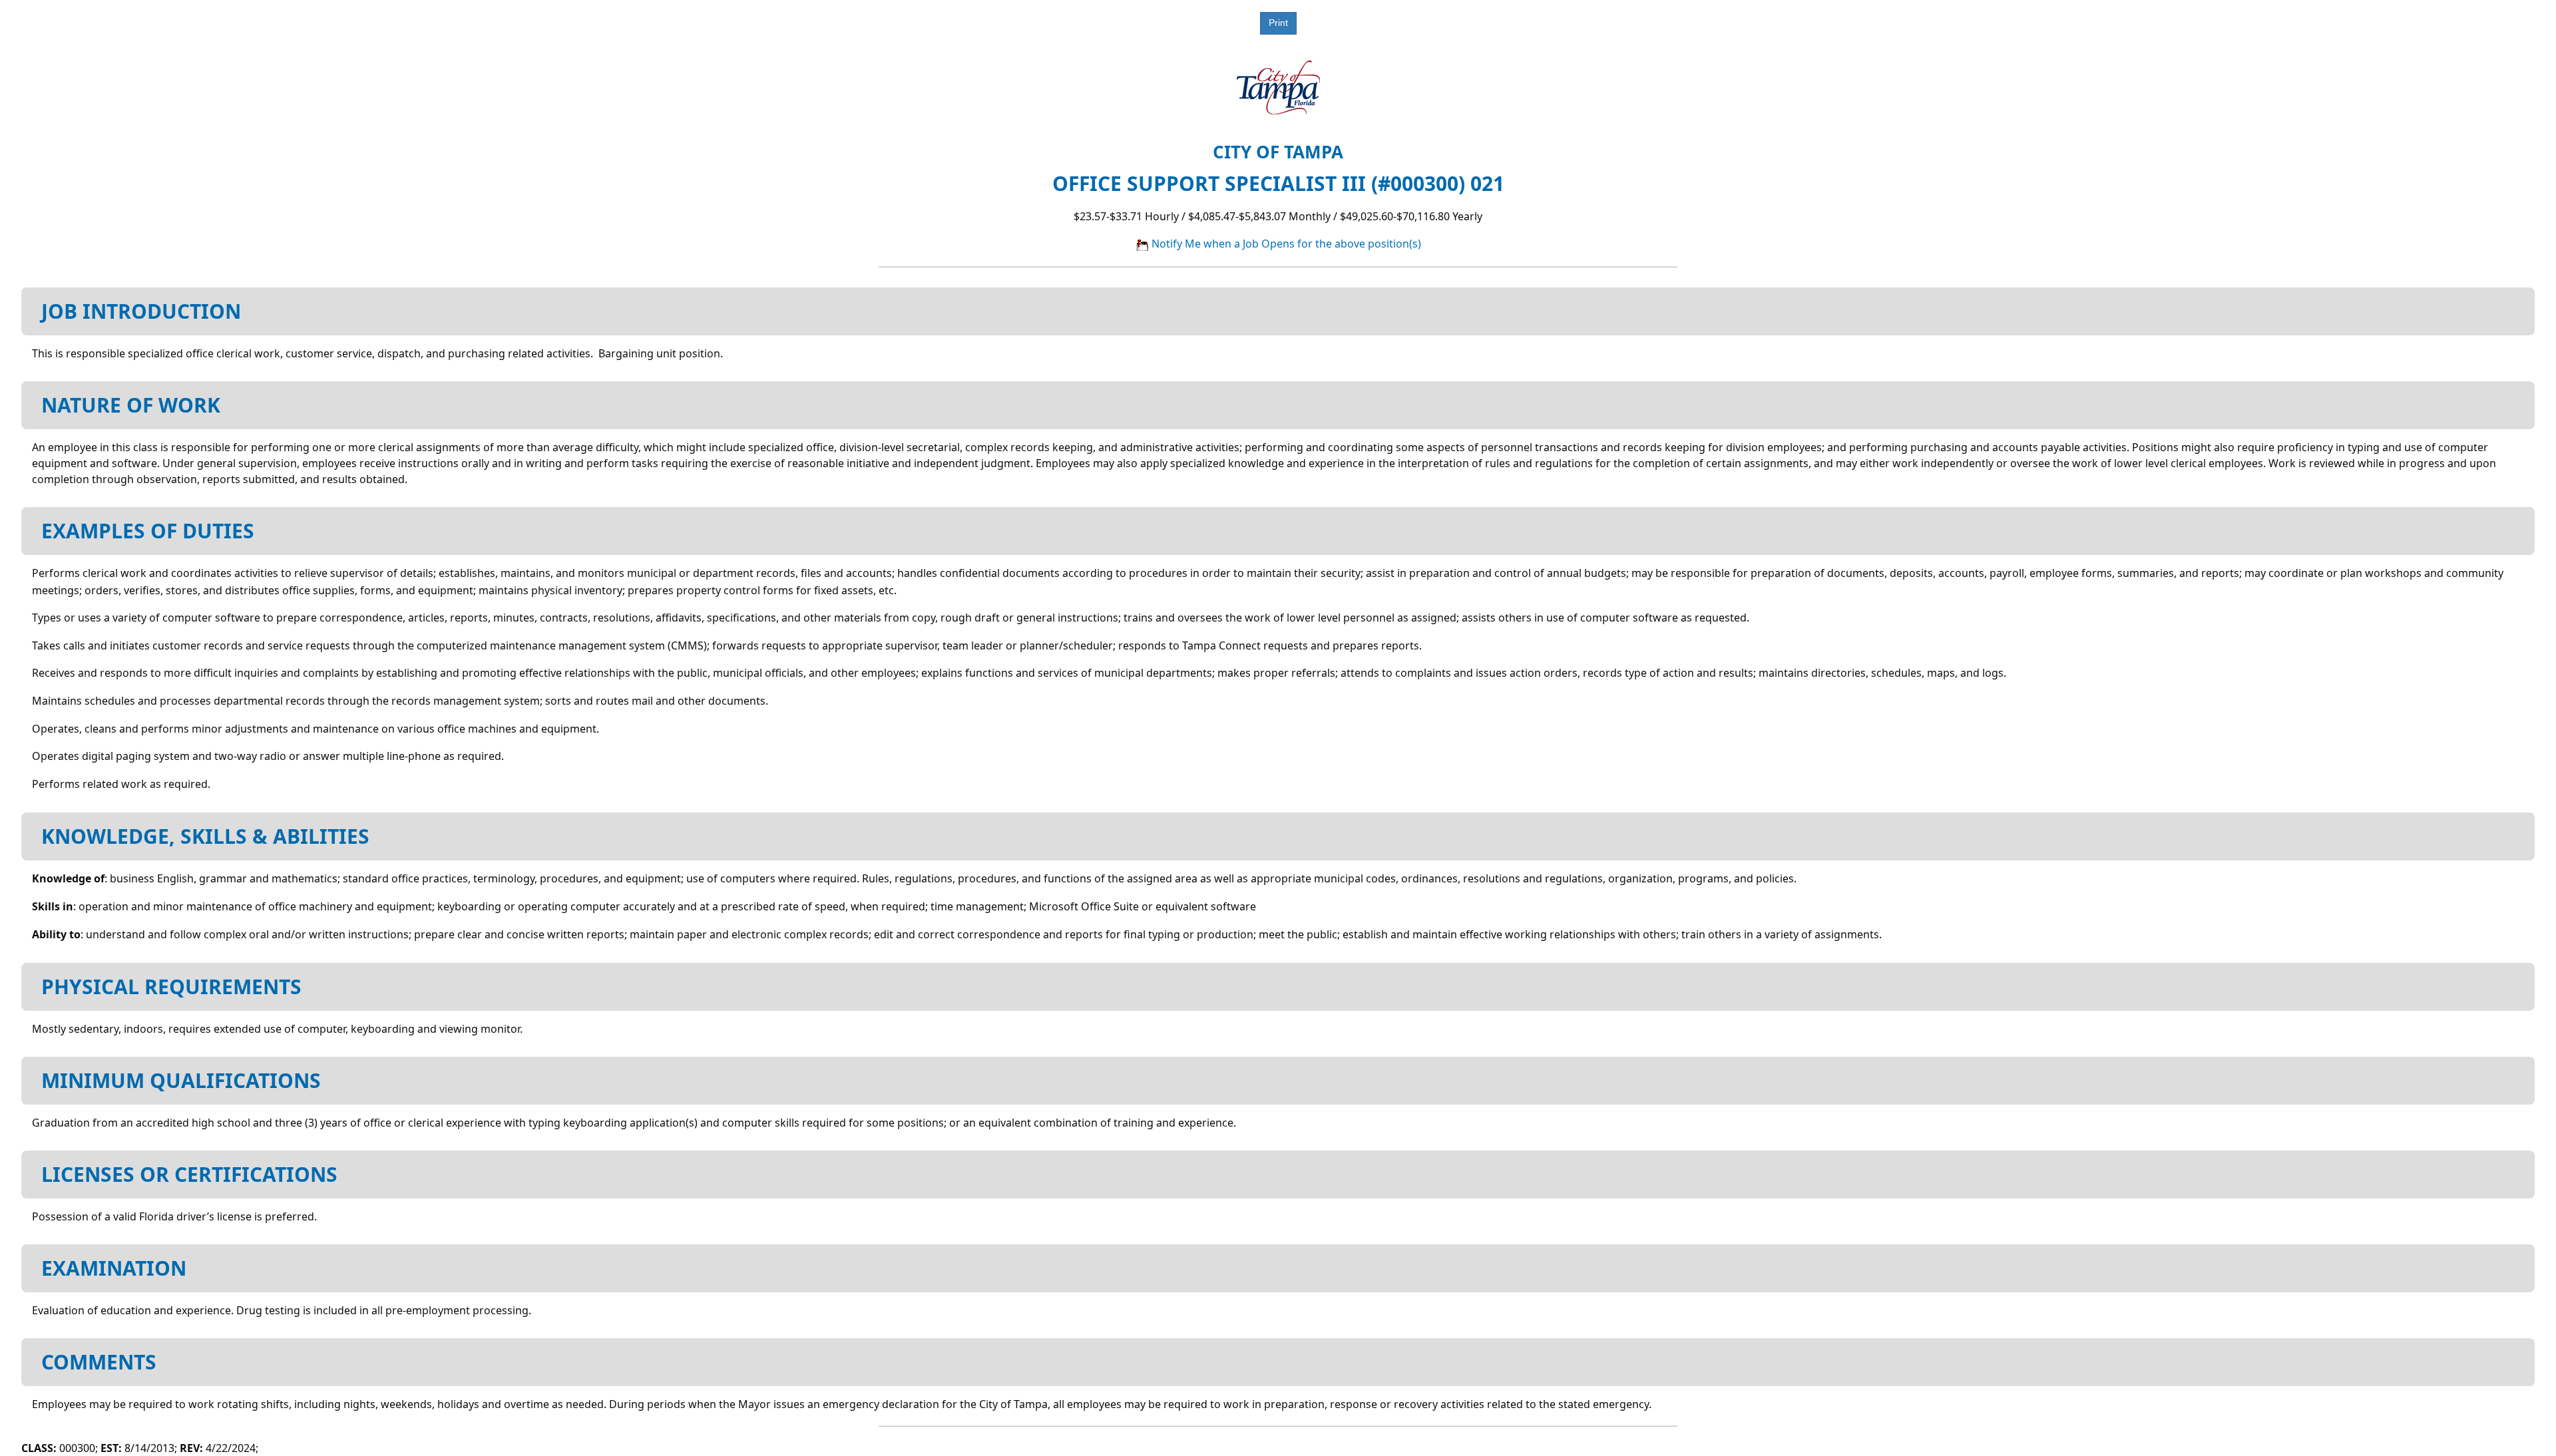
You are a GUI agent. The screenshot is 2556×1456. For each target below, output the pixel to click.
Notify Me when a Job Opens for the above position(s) (1285, 244)
